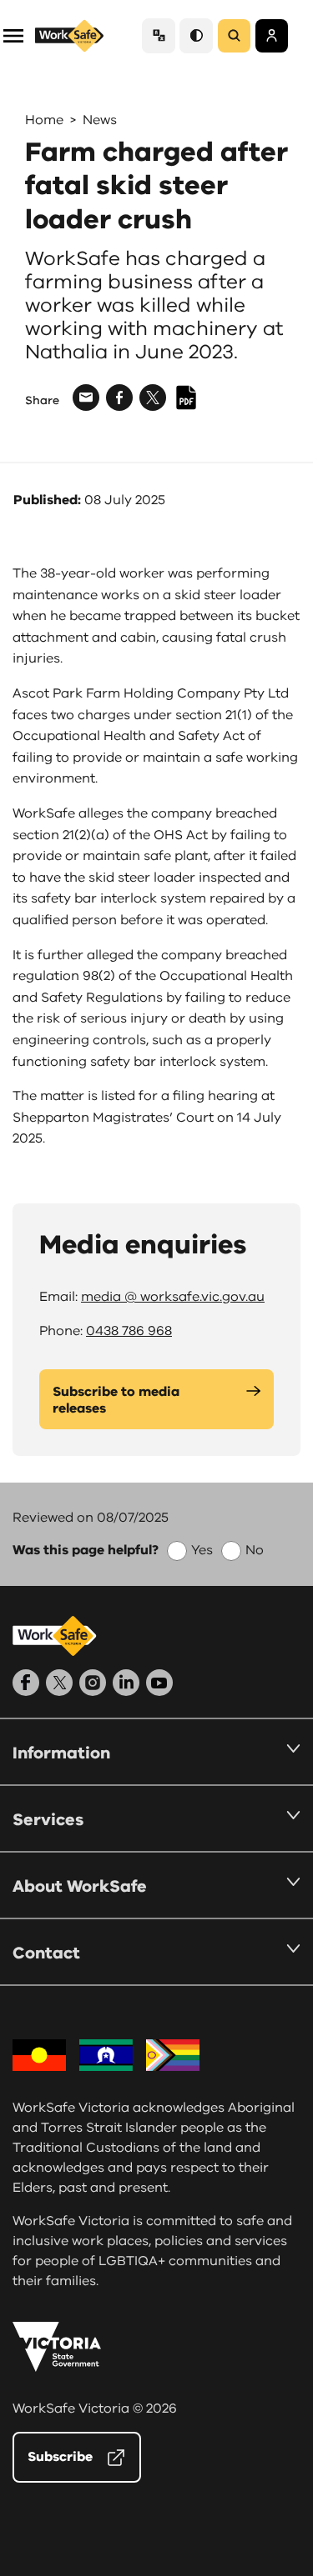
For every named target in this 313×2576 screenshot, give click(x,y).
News (100, 120)
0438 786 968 (129, 1331)
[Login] (272, 36)
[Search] (234, 36)
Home (44, 120)
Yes (202, 1550)
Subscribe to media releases (116, 1400)
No (255, 1550)
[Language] (159, 35)
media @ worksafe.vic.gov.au (173, 1297)
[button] (13, 35)
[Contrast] (196, 35)
